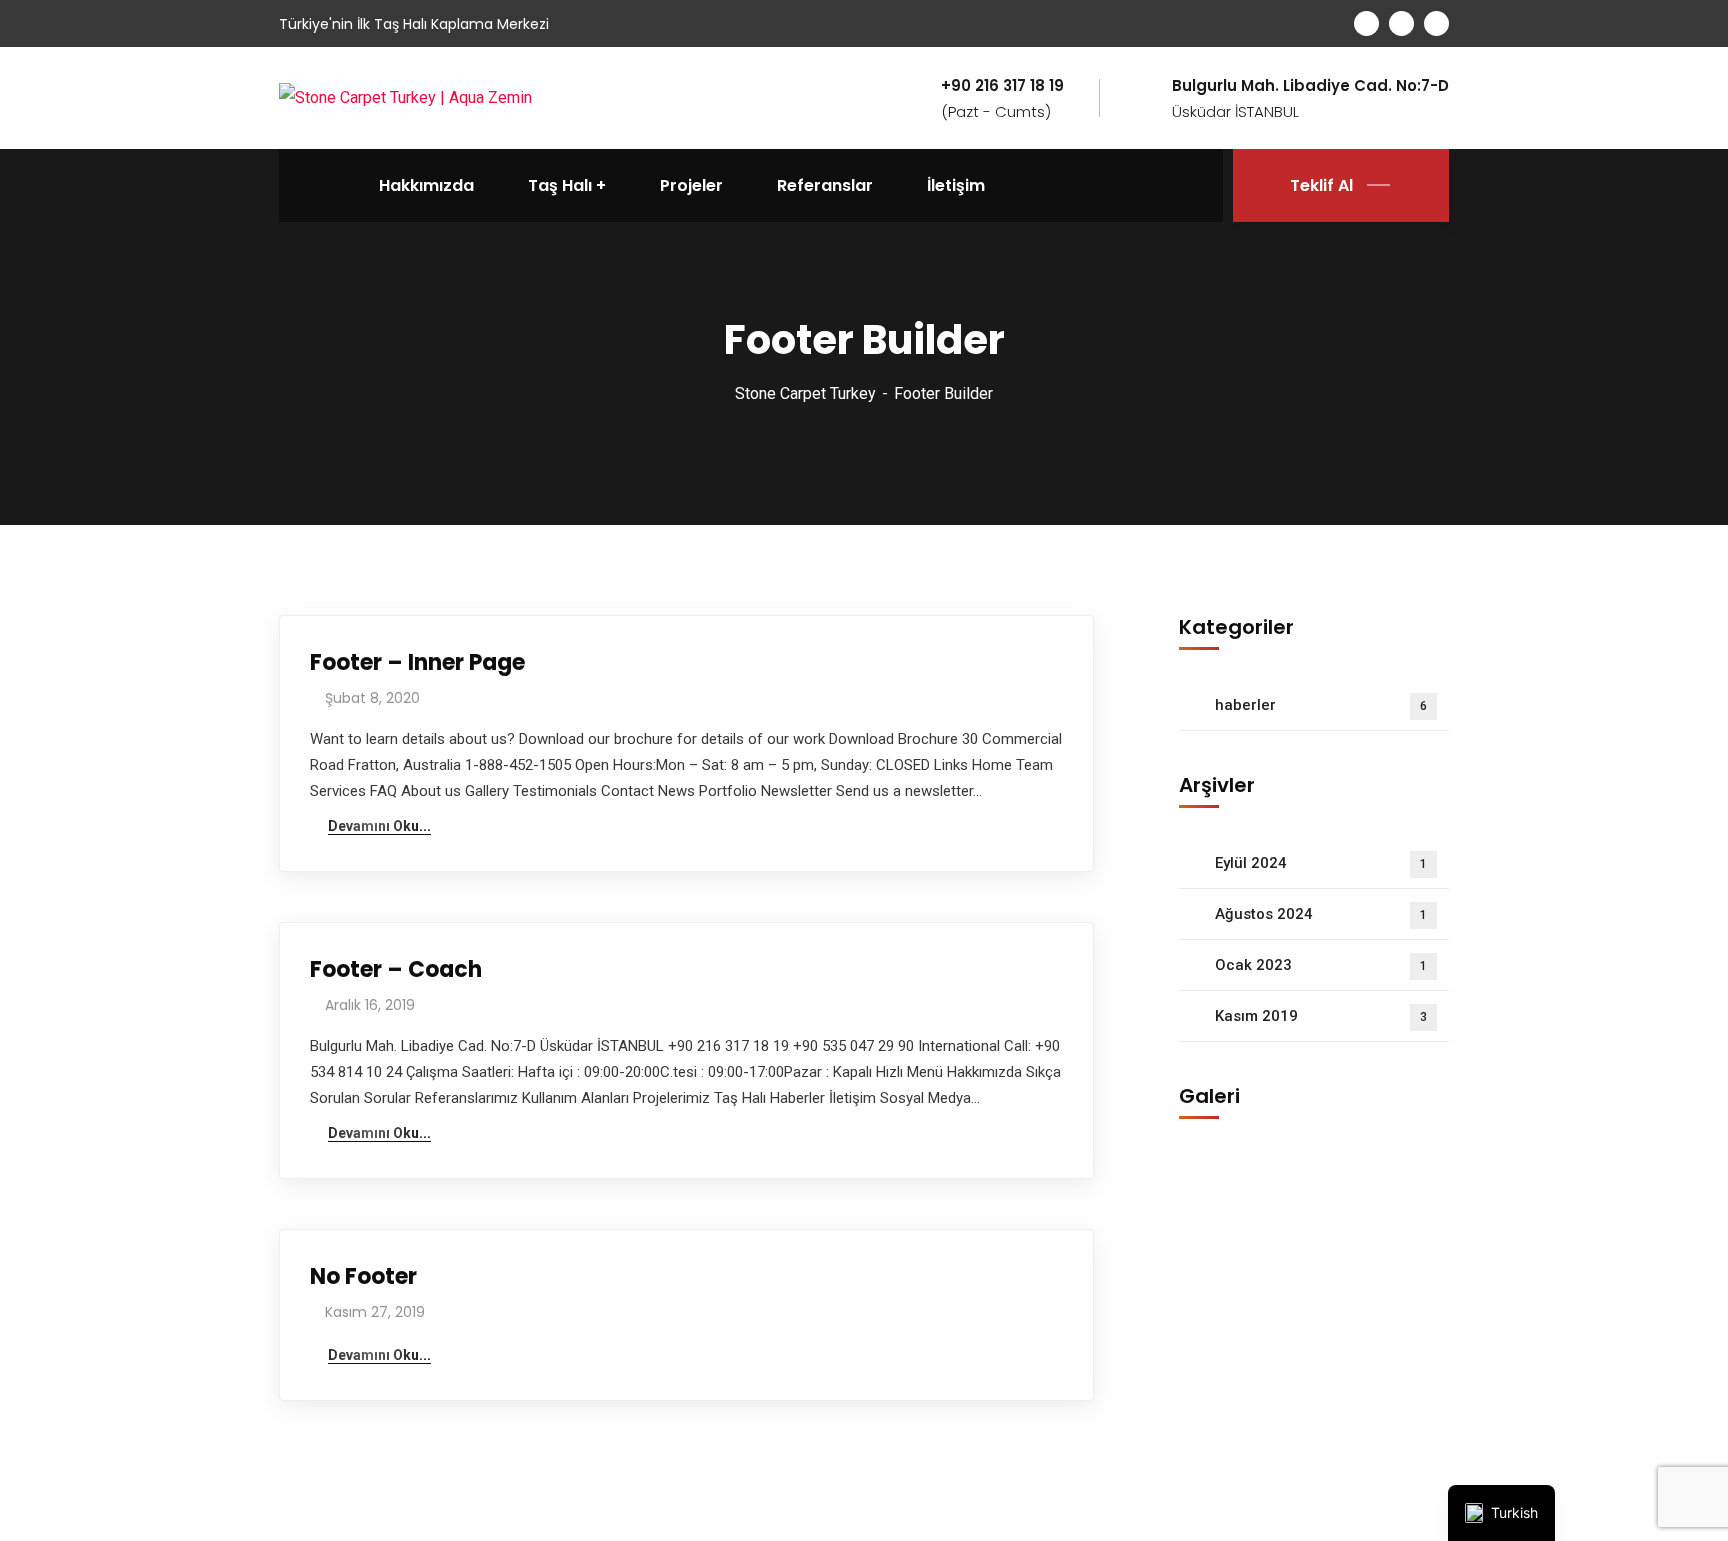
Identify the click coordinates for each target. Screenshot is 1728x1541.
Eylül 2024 (1321, 863)
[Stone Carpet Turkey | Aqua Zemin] (405, 97)
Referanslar (825, 185)
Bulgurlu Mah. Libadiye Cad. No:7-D (1310, 86)
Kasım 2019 (1321, 1016)
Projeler (691, 185)
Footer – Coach (396, 969)
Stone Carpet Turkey (805, 393)
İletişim (956, 185)
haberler (1321, 705)
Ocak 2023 (1321, 965)
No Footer (363, 1276)
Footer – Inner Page (417, 662)
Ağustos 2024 (1321, 914)
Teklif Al (1321, 185)
